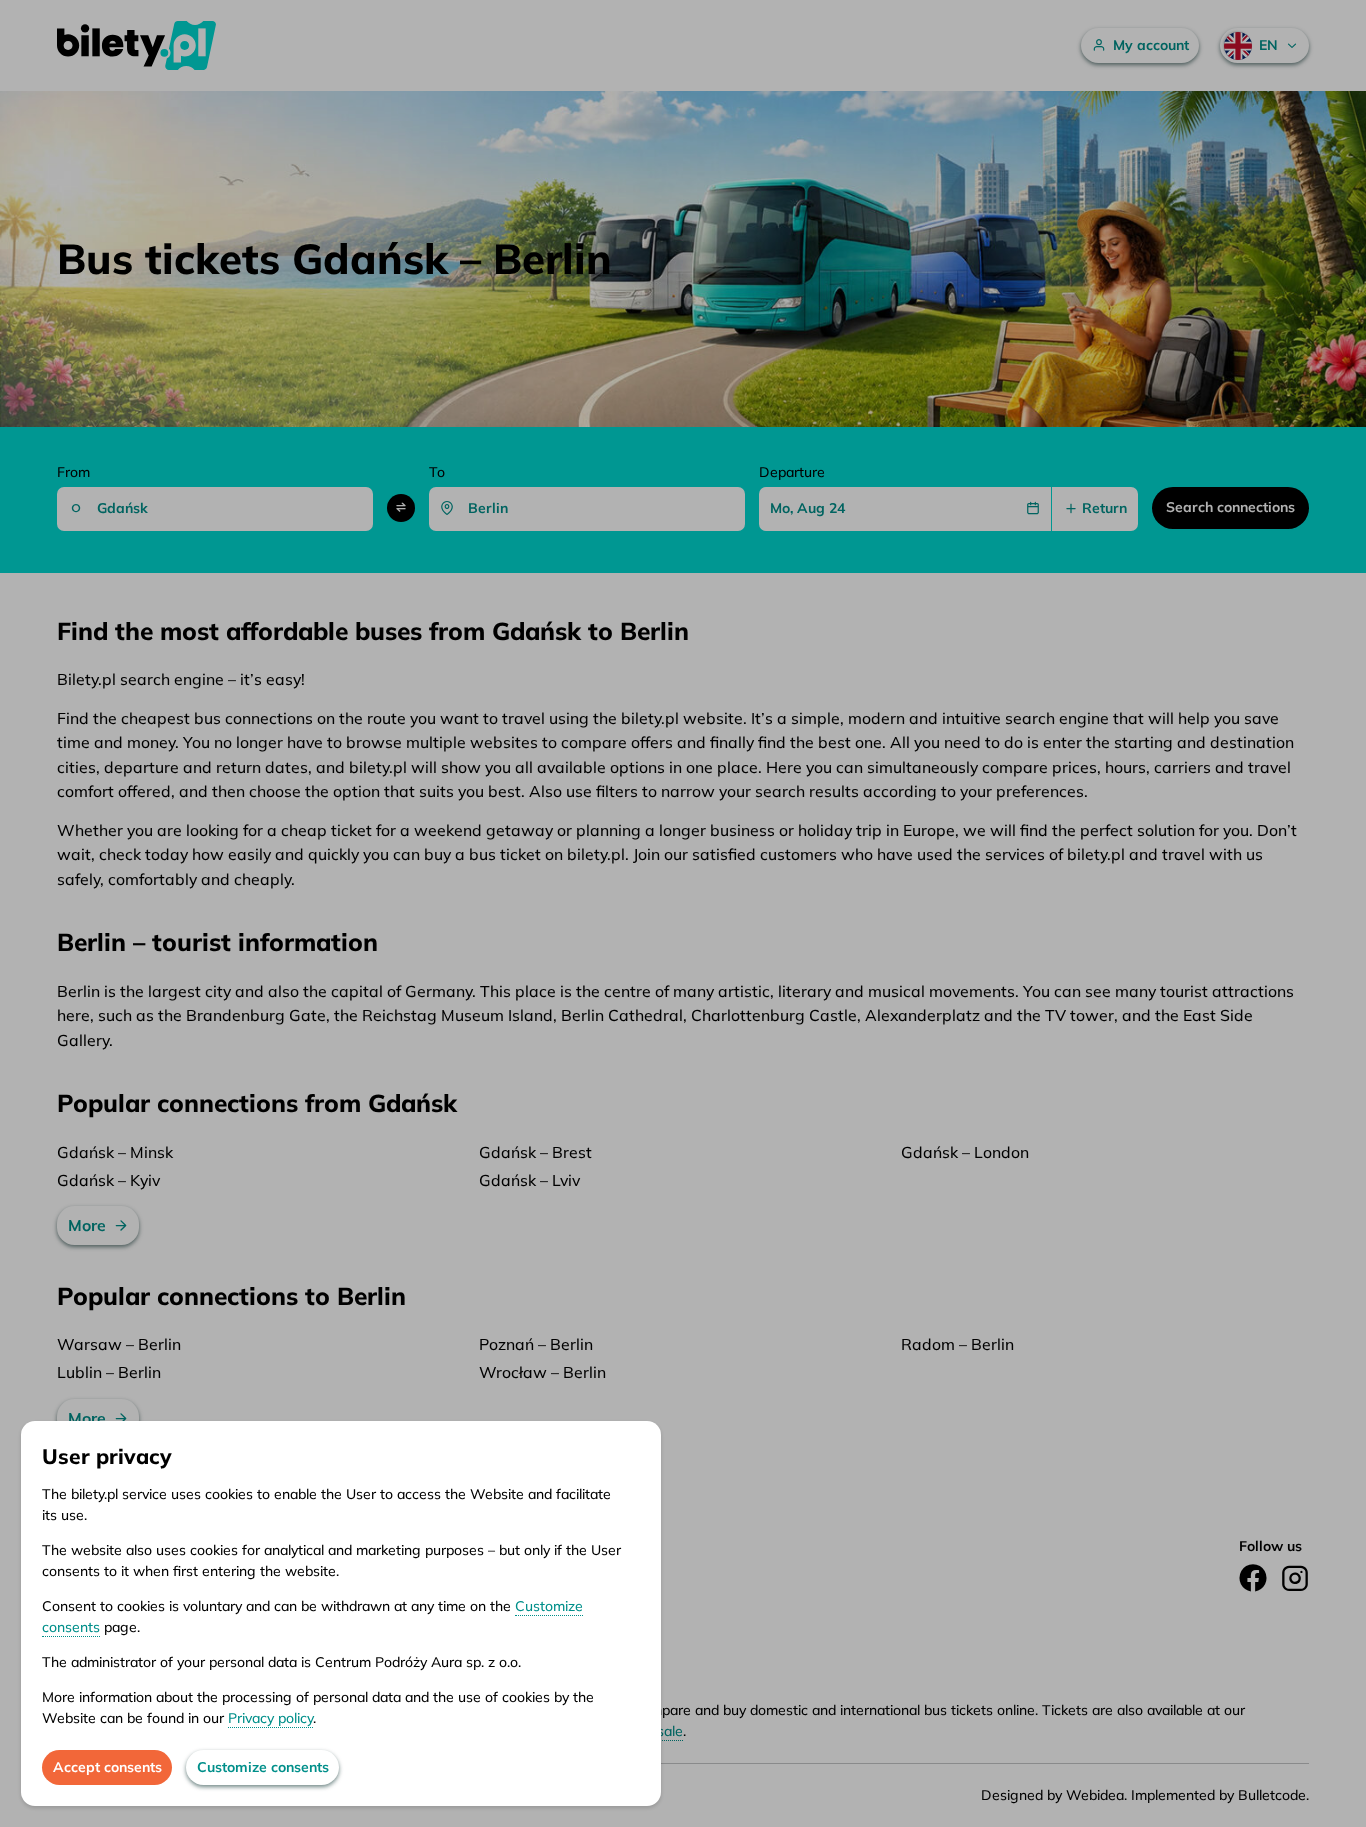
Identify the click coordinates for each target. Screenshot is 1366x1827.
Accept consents (107, 1767)
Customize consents (263, 1767)
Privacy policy (270, 1718)
